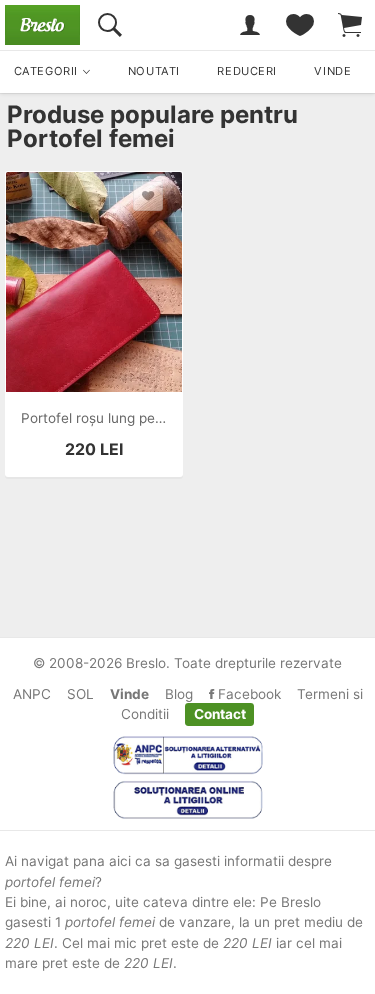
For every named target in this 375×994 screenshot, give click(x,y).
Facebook (247, 694)
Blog (179, 694)
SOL (80, 694)
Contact (220, 714)
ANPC (32, 694)
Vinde (129, 694)
